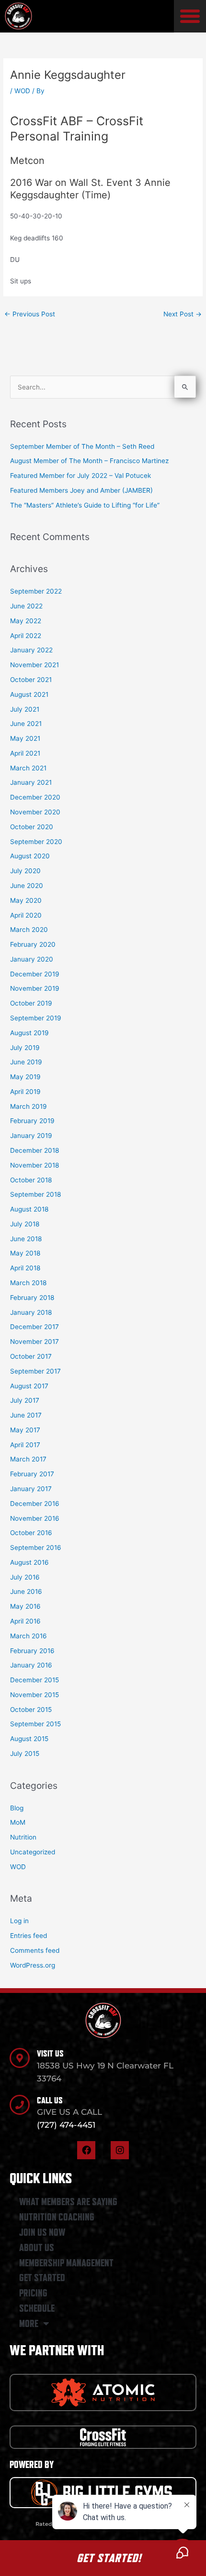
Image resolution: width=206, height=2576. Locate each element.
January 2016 (31, 1665)
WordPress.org (33, 1965)
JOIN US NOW (42, 2232)
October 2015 (31, 1710)
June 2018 (26, 1239)
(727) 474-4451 (66, 2125)
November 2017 (34, 1342)
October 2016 (31, 1533)
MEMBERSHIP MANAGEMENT (66, 2263)
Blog (17, 1808)
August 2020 (30, 856)
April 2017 (25, 1445)
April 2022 (26, 636)
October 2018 (31, 1180)
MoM (18, 1822)
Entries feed (29, 1936)
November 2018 (34, 1165)
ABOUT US (37, 2248)
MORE (29, 2324)
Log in (19, 1921)
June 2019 (26, 1062)
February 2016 (32, 1651)
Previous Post (30, 314)
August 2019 (29, 1033)
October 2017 (31, 1356)
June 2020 (27, 886)
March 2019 (29, 1106)
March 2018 (28, 1283)
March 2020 (29, 930)
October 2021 (31, 680)
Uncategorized (33, 1852)
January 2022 (31, 650)
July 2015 (25, 1753)
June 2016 (26, 1591)
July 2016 (25, 1577)
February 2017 (32, 1474)
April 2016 (25, 1621)
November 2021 (34, 665)
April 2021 (25, 753)
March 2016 (29, 1636)
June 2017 (26, 1415)
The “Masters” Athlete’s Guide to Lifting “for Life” (85, 505)
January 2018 (31, 1312)
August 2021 (29, 694)
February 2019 (32, 1121)
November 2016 (35, 1518)
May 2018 (25, 1253)
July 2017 (25, 1400)
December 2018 (34, 1150)
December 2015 (34, 1680)
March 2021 (28, 768)
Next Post (183, 314)
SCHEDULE (37, 2308)
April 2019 (25, 1092)
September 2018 (35, 1194)
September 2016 (36, 1548)
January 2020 (32, 959)
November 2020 (35, 812)
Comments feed (35, 1950)
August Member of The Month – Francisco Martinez (89, 461)
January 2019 (31, 1136)
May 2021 (25, 738)
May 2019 (25, 1077)
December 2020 (35, 797)
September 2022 (36, 591)
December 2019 (35, 974)
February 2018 (32, 1298)
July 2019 (25, 1048)
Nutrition (23, 1837)
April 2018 (25, 1268)
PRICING (33, 2293)
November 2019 (35, 988)
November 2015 (34, 1695)
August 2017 (29, 1386)
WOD (22, 91)
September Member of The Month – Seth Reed (82, 446)
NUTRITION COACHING (57, 2217)
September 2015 (35, 1724)
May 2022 (26, 621)
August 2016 (29, 1562)
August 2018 (29, 1209)
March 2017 (28, 1459)
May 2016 (25, 1606)
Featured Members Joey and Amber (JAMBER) (81, 490)
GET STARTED (42, 2278)
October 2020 (32, 827)
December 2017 (34, 1327)
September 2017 (35, 1371)
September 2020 (36, 842)
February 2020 (33, 944)
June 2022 (26, 606)
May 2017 (25, 1430)
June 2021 (26, 724)
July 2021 (25, 709)
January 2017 (31, 1489)
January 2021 (31, 782)
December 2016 (35, 1504)
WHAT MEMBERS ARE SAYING (68, 2202)
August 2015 (29, 1739)
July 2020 (25, 871)
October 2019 (31, 1003)
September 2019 (36, 1018)
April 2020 (26, 915)
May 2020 (26, 900)
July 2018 (25, 1224)
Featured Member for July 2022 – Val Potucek (80, 476)
